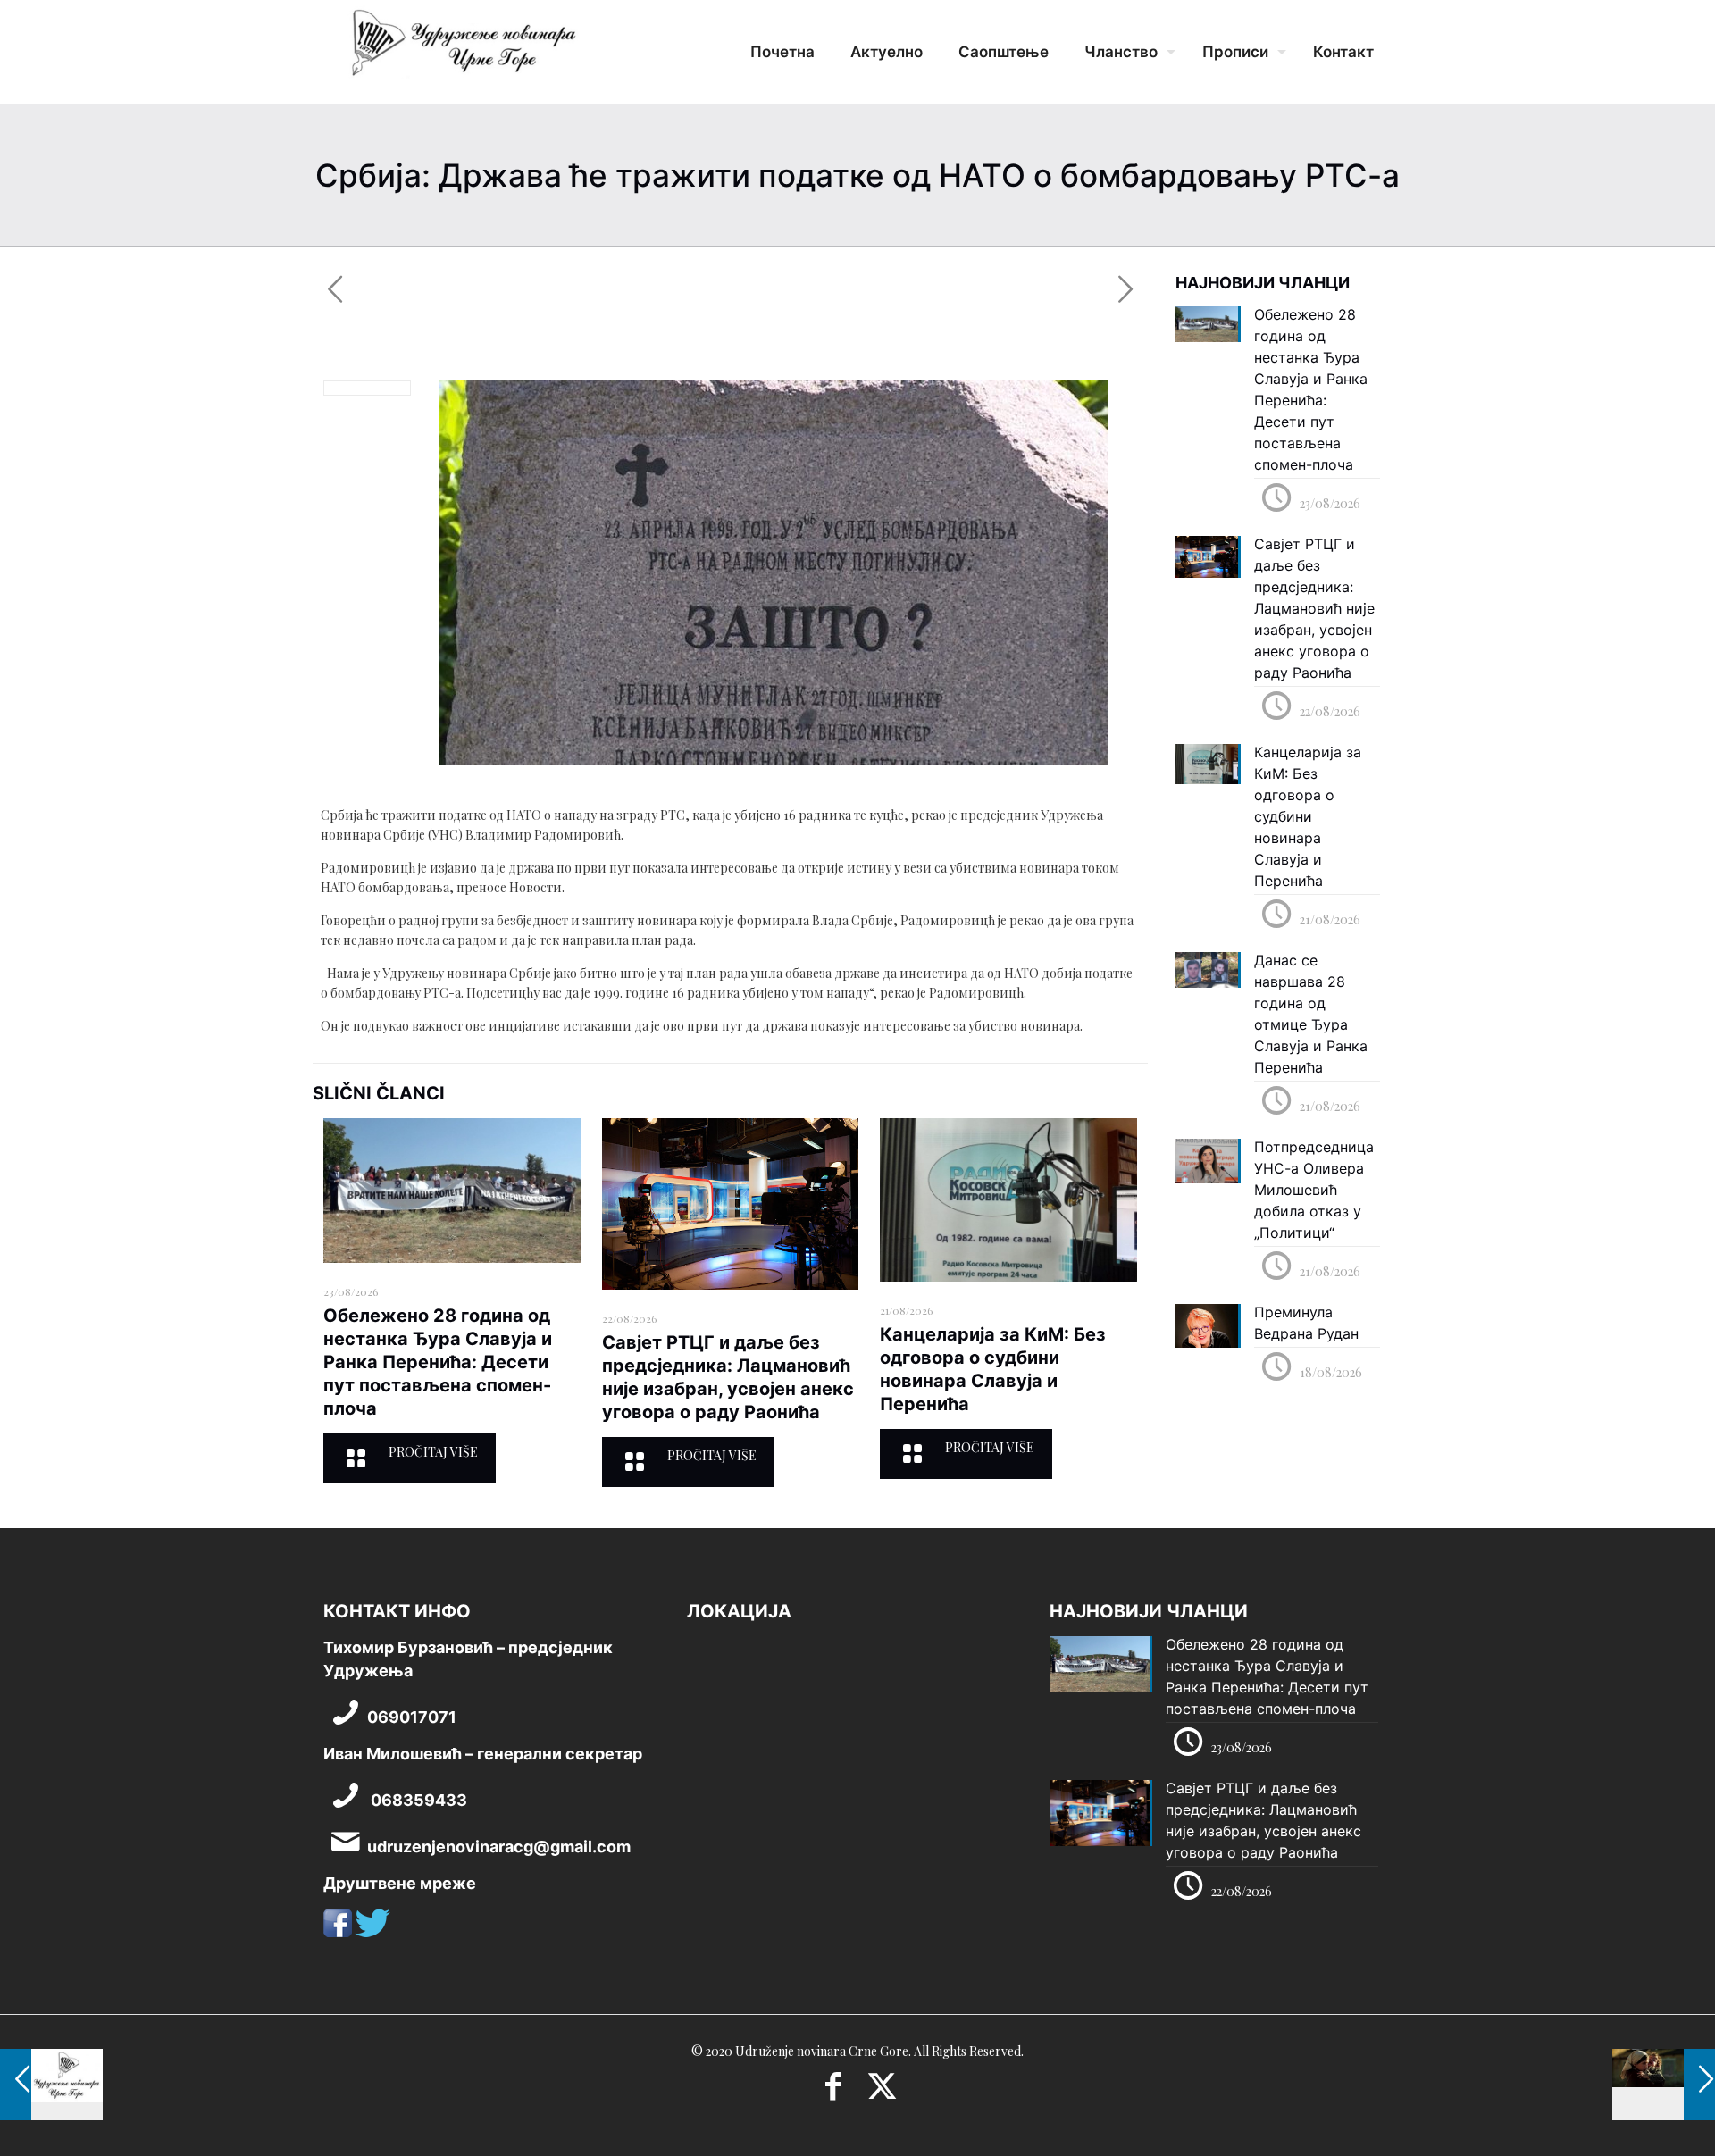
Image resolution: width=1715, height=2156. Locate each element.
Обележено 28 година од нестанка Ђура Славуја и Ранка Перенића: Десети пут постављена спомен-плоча (438, 1362)
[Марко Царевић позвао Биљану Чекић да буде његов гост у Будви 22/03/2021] (1664, 2085)
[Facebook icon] (833, 2092)
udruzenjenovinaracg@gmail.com (499, 1847)
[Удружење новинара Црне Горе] (463, 49)
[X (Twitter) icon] (882, 2092)
